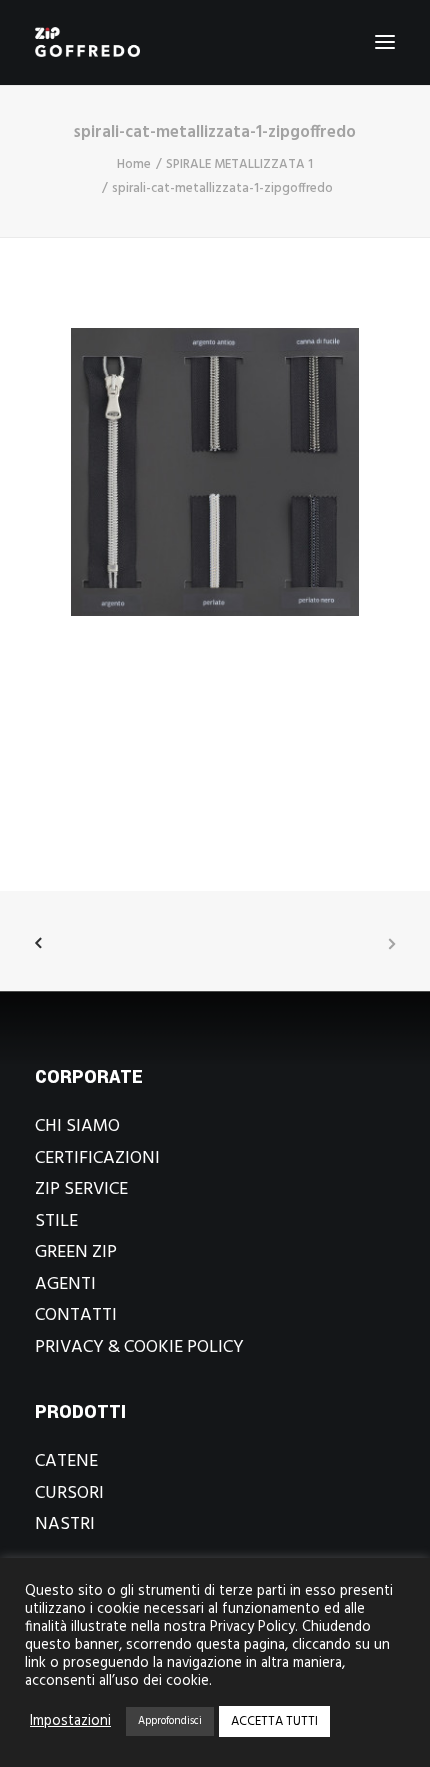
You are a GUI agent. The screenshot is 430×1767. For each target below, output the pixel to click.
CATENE (66, 1461)
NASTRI (65, 1524)
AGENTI (65, 1284)
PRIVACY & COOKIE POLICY (139, 1347)
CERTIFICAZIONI (97, 1158)
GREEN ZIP (76, 1252)
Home (134, 164)
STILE (56, 1221)
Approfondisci (170, 1721)
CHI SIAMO (77, 1126)
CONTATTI (76, 1315)
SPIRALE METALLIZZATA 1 (239, 164)
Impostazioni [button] (70, 1722)
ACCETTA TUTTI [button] (274, 1721)
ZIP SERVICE (81, 1189)
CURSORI (69, 1493)
